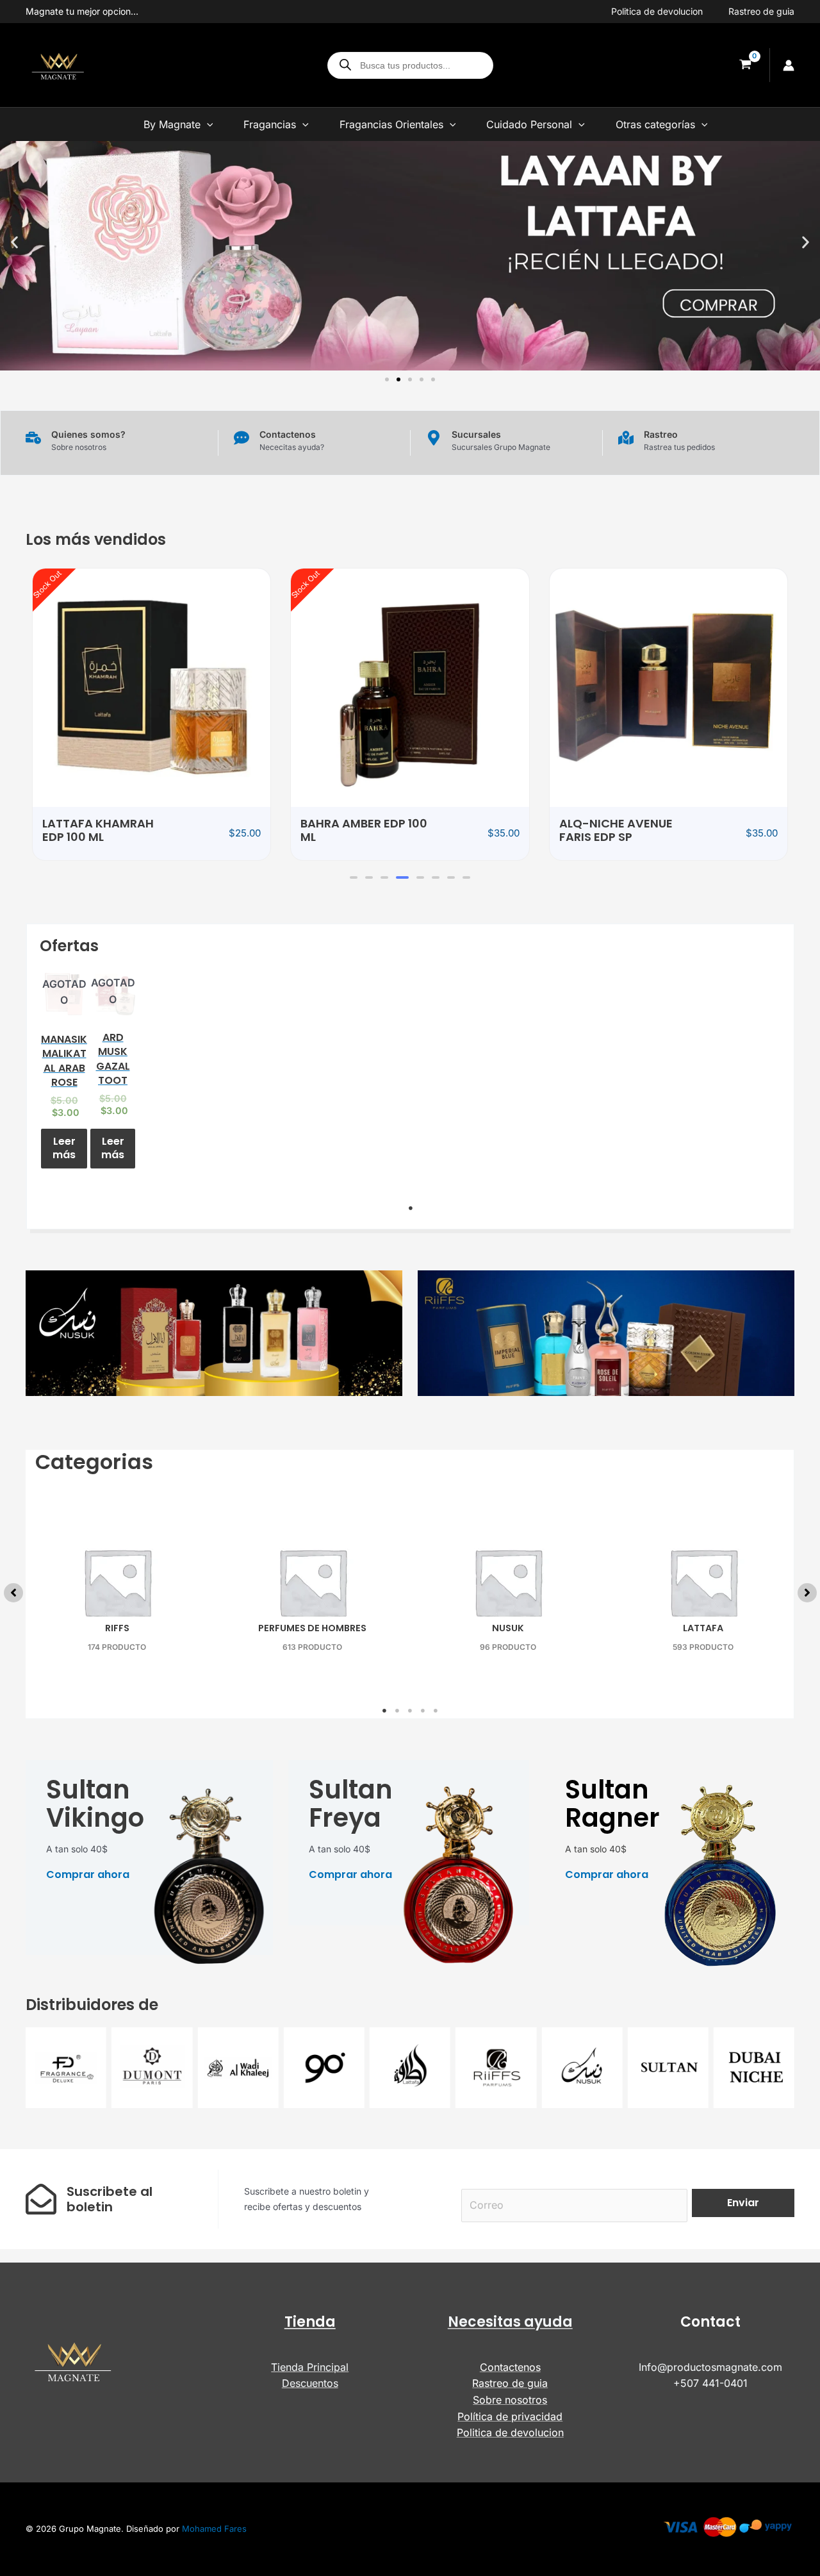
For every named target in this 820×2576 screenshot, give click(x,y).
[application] (207, 124)
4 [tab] (423, 1711)
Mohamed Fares (214, 2529)
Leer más (64, 1148)
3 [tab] (410, 1711)
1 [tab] (411, 1208)
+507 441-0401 (710, 2383)
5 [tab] (436, 1711)
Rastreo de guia (761, 11)
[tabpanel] (64, 1073)
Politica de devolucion (657, 11)
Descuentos (310, 2383)
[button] (14, 243)
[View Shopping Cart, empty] (745, 65)
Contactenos (510, 2367)
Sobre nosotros (510, 2400)
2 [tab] (397, 1711)
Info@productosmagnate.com (710, 2367)
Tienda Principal (310, 2367)
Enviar (743, 2203)
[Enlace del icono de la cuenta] (789, 65)
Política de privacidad (510, 2416)
